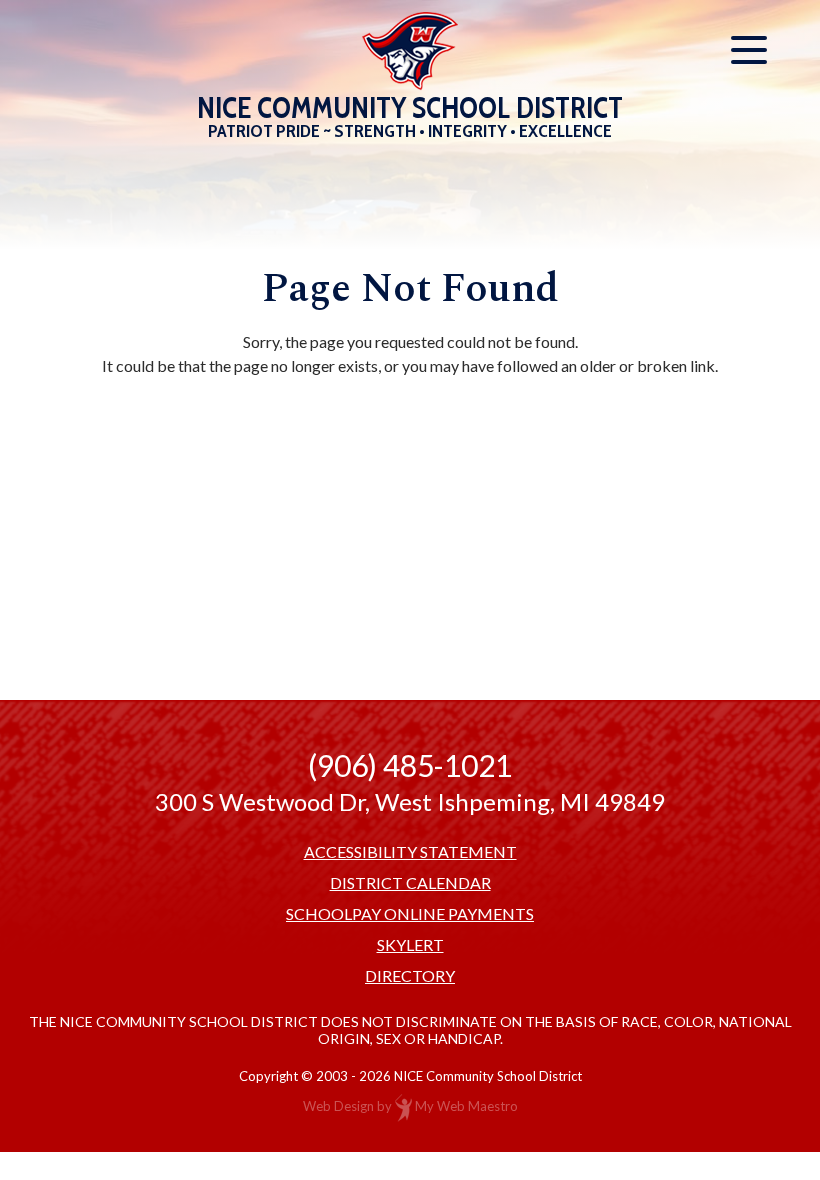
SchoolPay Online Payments (410, 914)
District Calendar (410, 883)
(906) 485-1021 (410, 765)
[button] (749, 50)
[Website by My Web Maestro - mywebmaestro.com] (403, 1106)
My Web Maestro (466, 1106)
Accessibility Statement (410, 852)
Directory (410, 976)
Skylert (410, 945)
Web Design (338, 1106)
